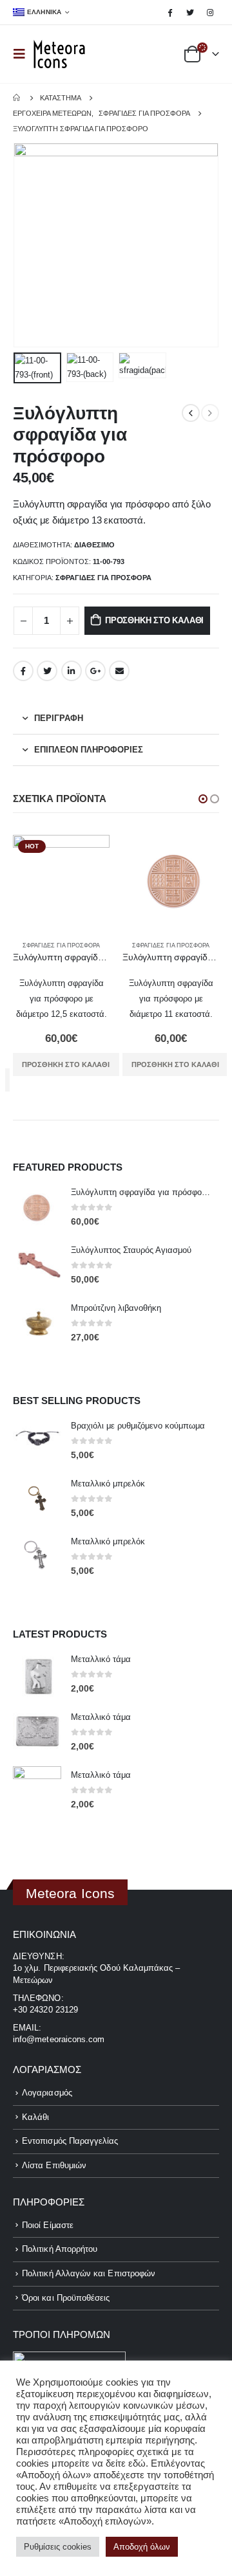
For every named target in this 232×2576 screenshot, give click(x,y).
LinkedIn (72, 671)
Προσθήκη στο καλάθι (154, 620)
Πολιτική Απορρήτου (60, 2249)
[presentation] (29, 245)
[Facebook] (169, 12)
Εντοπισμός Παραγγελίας (70, 2141)
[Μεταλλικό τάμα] (37, 1675)
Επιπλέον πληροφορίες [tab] (89, 750)
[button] (203, 799)
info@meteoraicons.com (59, 2039)
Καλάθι (35, 2117)
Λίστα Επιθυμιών (54, 2165)
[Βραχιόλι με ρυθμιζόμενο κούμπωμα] (37, 1442)
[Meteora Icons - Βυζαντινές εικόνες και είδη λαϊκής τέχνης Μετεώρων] (59, 54)
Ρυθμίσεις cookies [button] (58, 2547)
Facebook (23, 671)
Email (119, 671)
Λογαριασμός (47, 2093)
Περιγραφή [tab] (59, 718)
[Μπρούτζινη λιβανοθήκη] (37, 1323)
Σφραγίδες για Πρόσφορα (103, 578)
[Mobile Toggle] (23, 54)
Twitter (47, 671)
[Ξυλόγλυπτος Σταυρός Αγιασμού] (37, 1266)
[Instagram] (210, 12)
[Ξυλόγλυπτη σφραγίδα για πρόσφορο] (37, 1208)
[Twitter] (190, 12)
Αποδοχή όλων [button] (142, 2547)
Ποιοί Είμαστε (48, 2225)
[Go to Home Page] (17, 98)
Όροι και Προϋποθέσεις (66, 2298)
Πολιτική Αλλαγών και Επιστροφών (89, 2273)
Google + (95, 671)
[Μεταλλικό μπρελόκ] (37, 1500)
